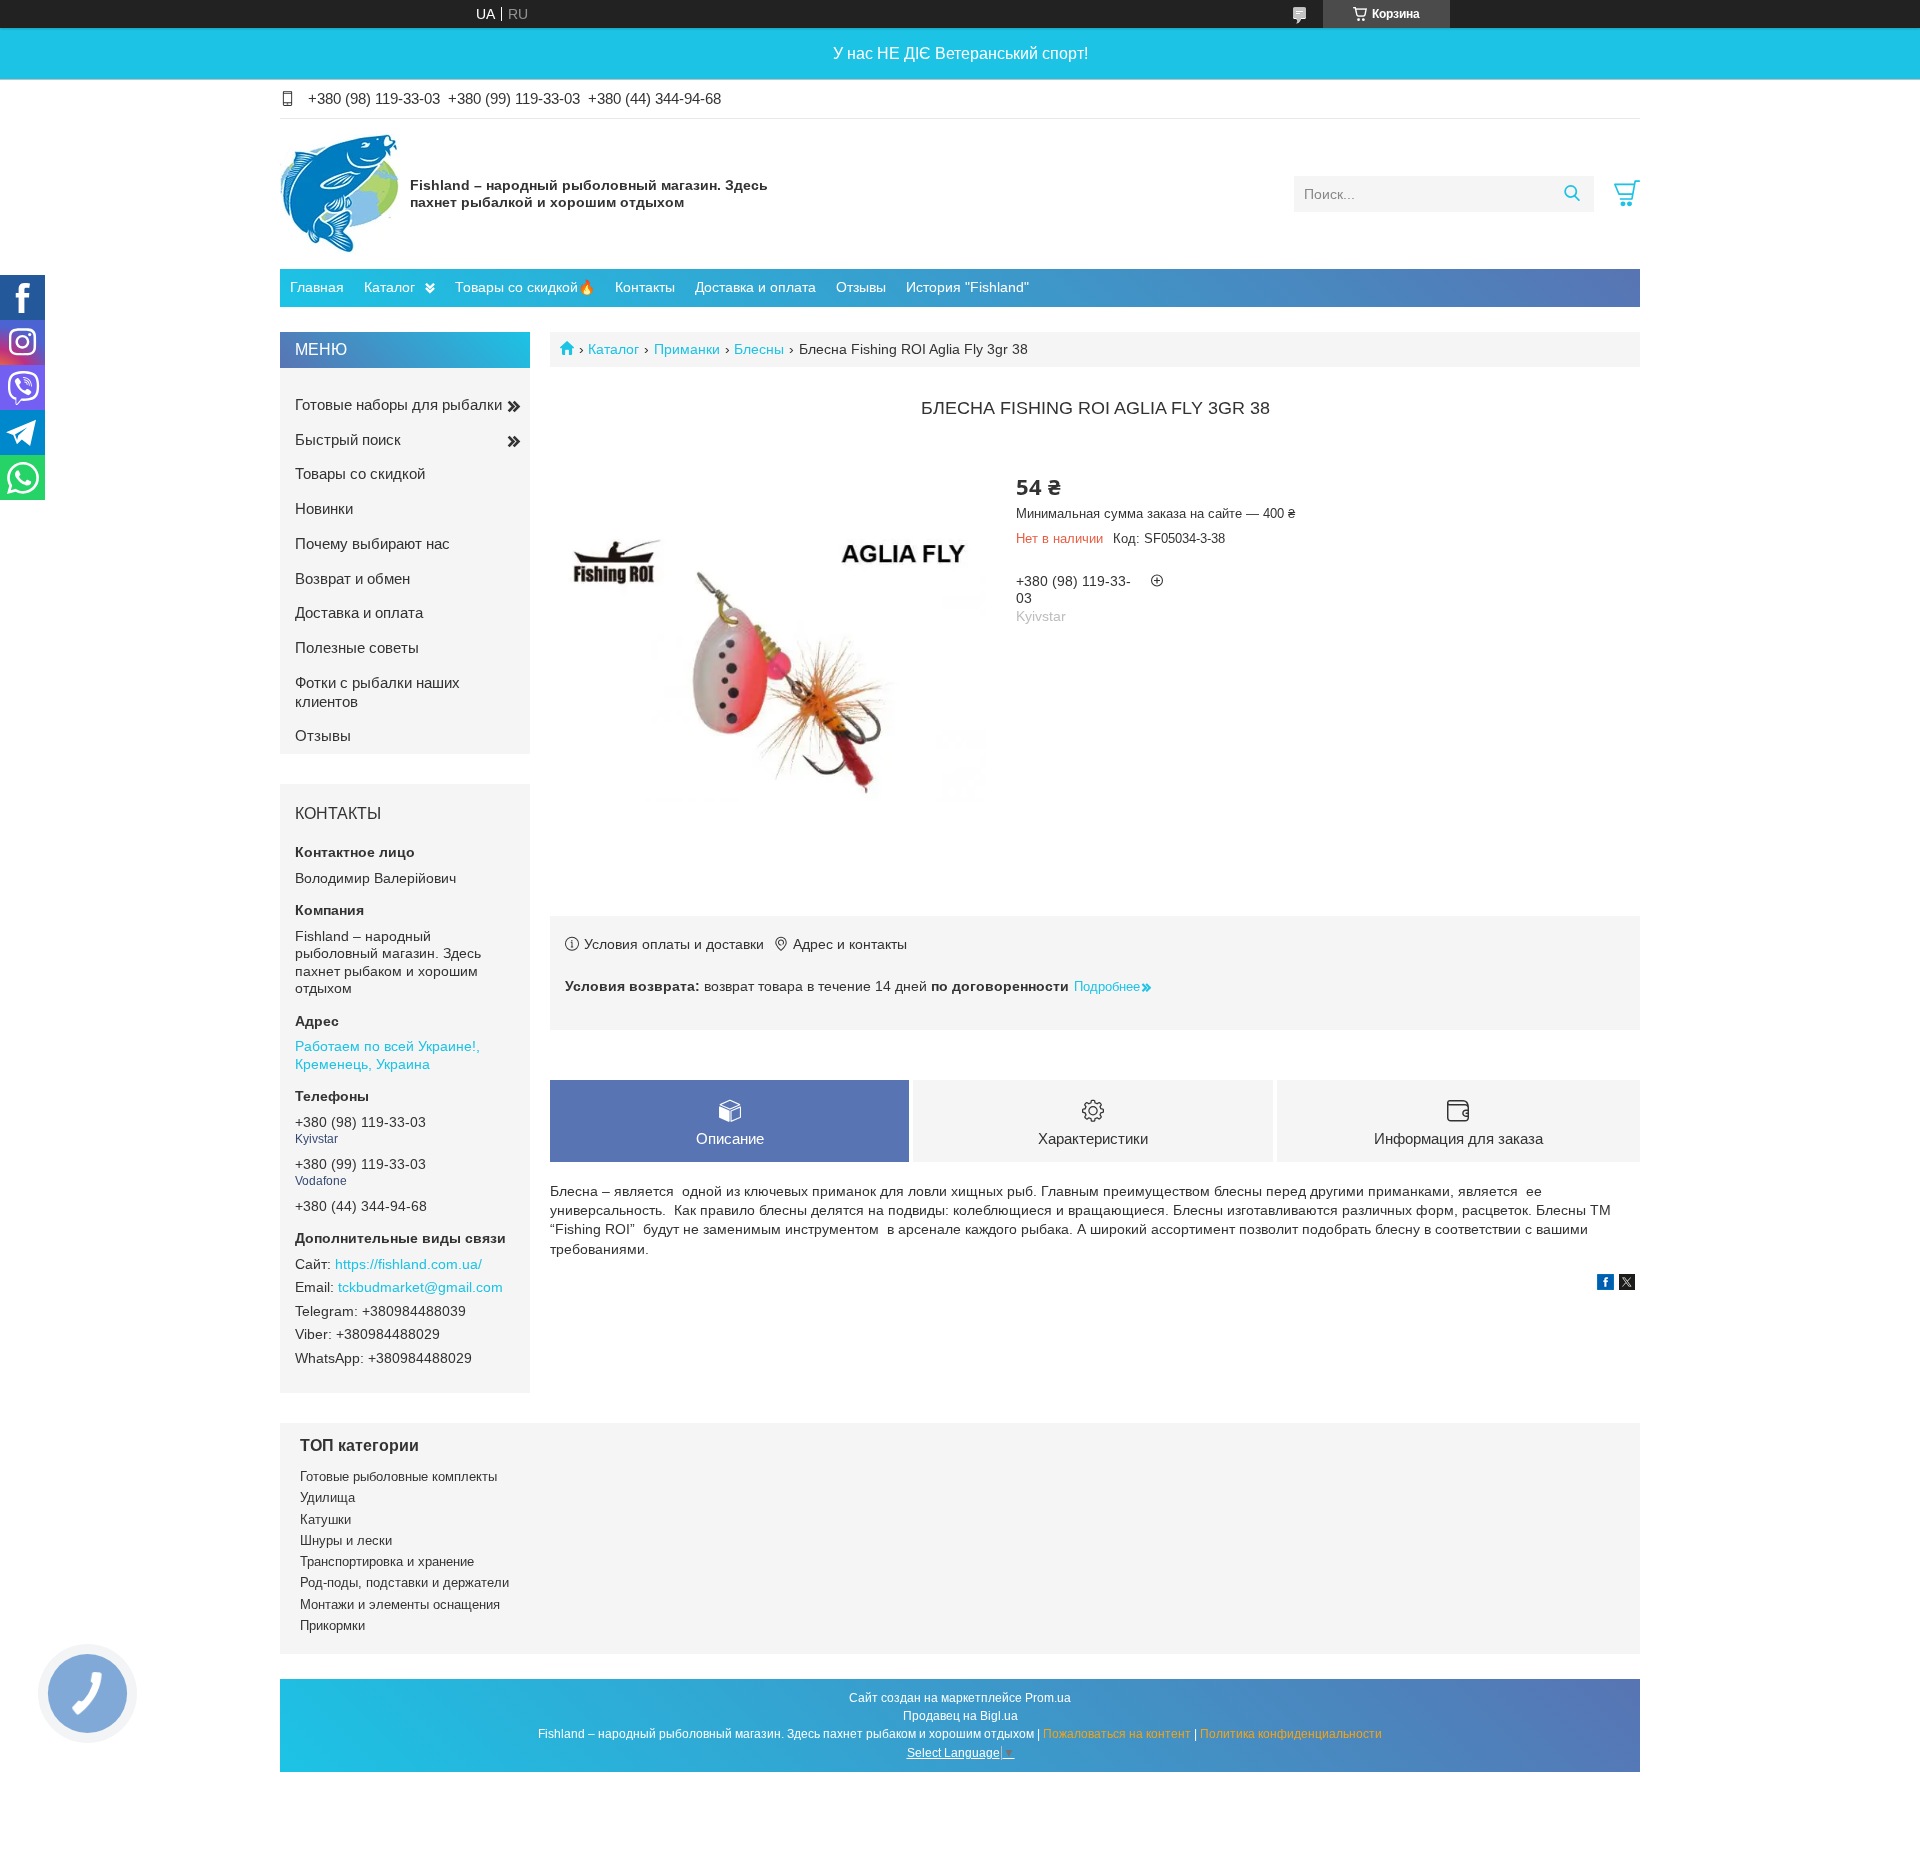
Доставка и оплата (755, 287)
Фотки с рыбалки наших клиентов (377, 692)
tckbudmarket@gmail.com (420, 1287)
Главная (317, 287)
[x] (1627, 1285)
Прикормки (332, 1625)
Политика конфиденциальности (1291, 1734)
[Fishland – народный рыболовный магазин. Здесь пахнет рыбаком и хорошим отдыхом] (340, 193)
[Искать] (1571, 194)
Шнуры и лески (346, 1540)
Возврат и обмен (352, 578)
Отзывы (861, 287)
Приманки (687, 349)
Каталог (389, 287)
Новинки (324, 508)
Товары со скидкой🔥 (525, 287)
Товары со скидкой (360, 473)
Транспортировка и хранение (387, 1561)
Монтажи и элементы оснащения (400, 1604)
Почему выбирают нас (372, 543)
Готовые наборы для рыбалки (398, 404)
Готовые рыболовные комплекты (398, 1476)
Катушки (325, 1519)
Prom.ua (1048, 1698)
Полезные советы (357, 647)
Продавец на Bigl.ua (960, 1716)
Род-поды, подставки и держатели (404, 1582)
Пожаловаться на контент (1117, 1734)
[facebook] (1605, 1285)
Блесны (759, 349)
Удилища (327, 1497)
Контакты (645, 287)
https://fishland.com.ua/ (408, 1264)
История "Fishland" (967, 287)
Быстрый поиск (348, 439)
